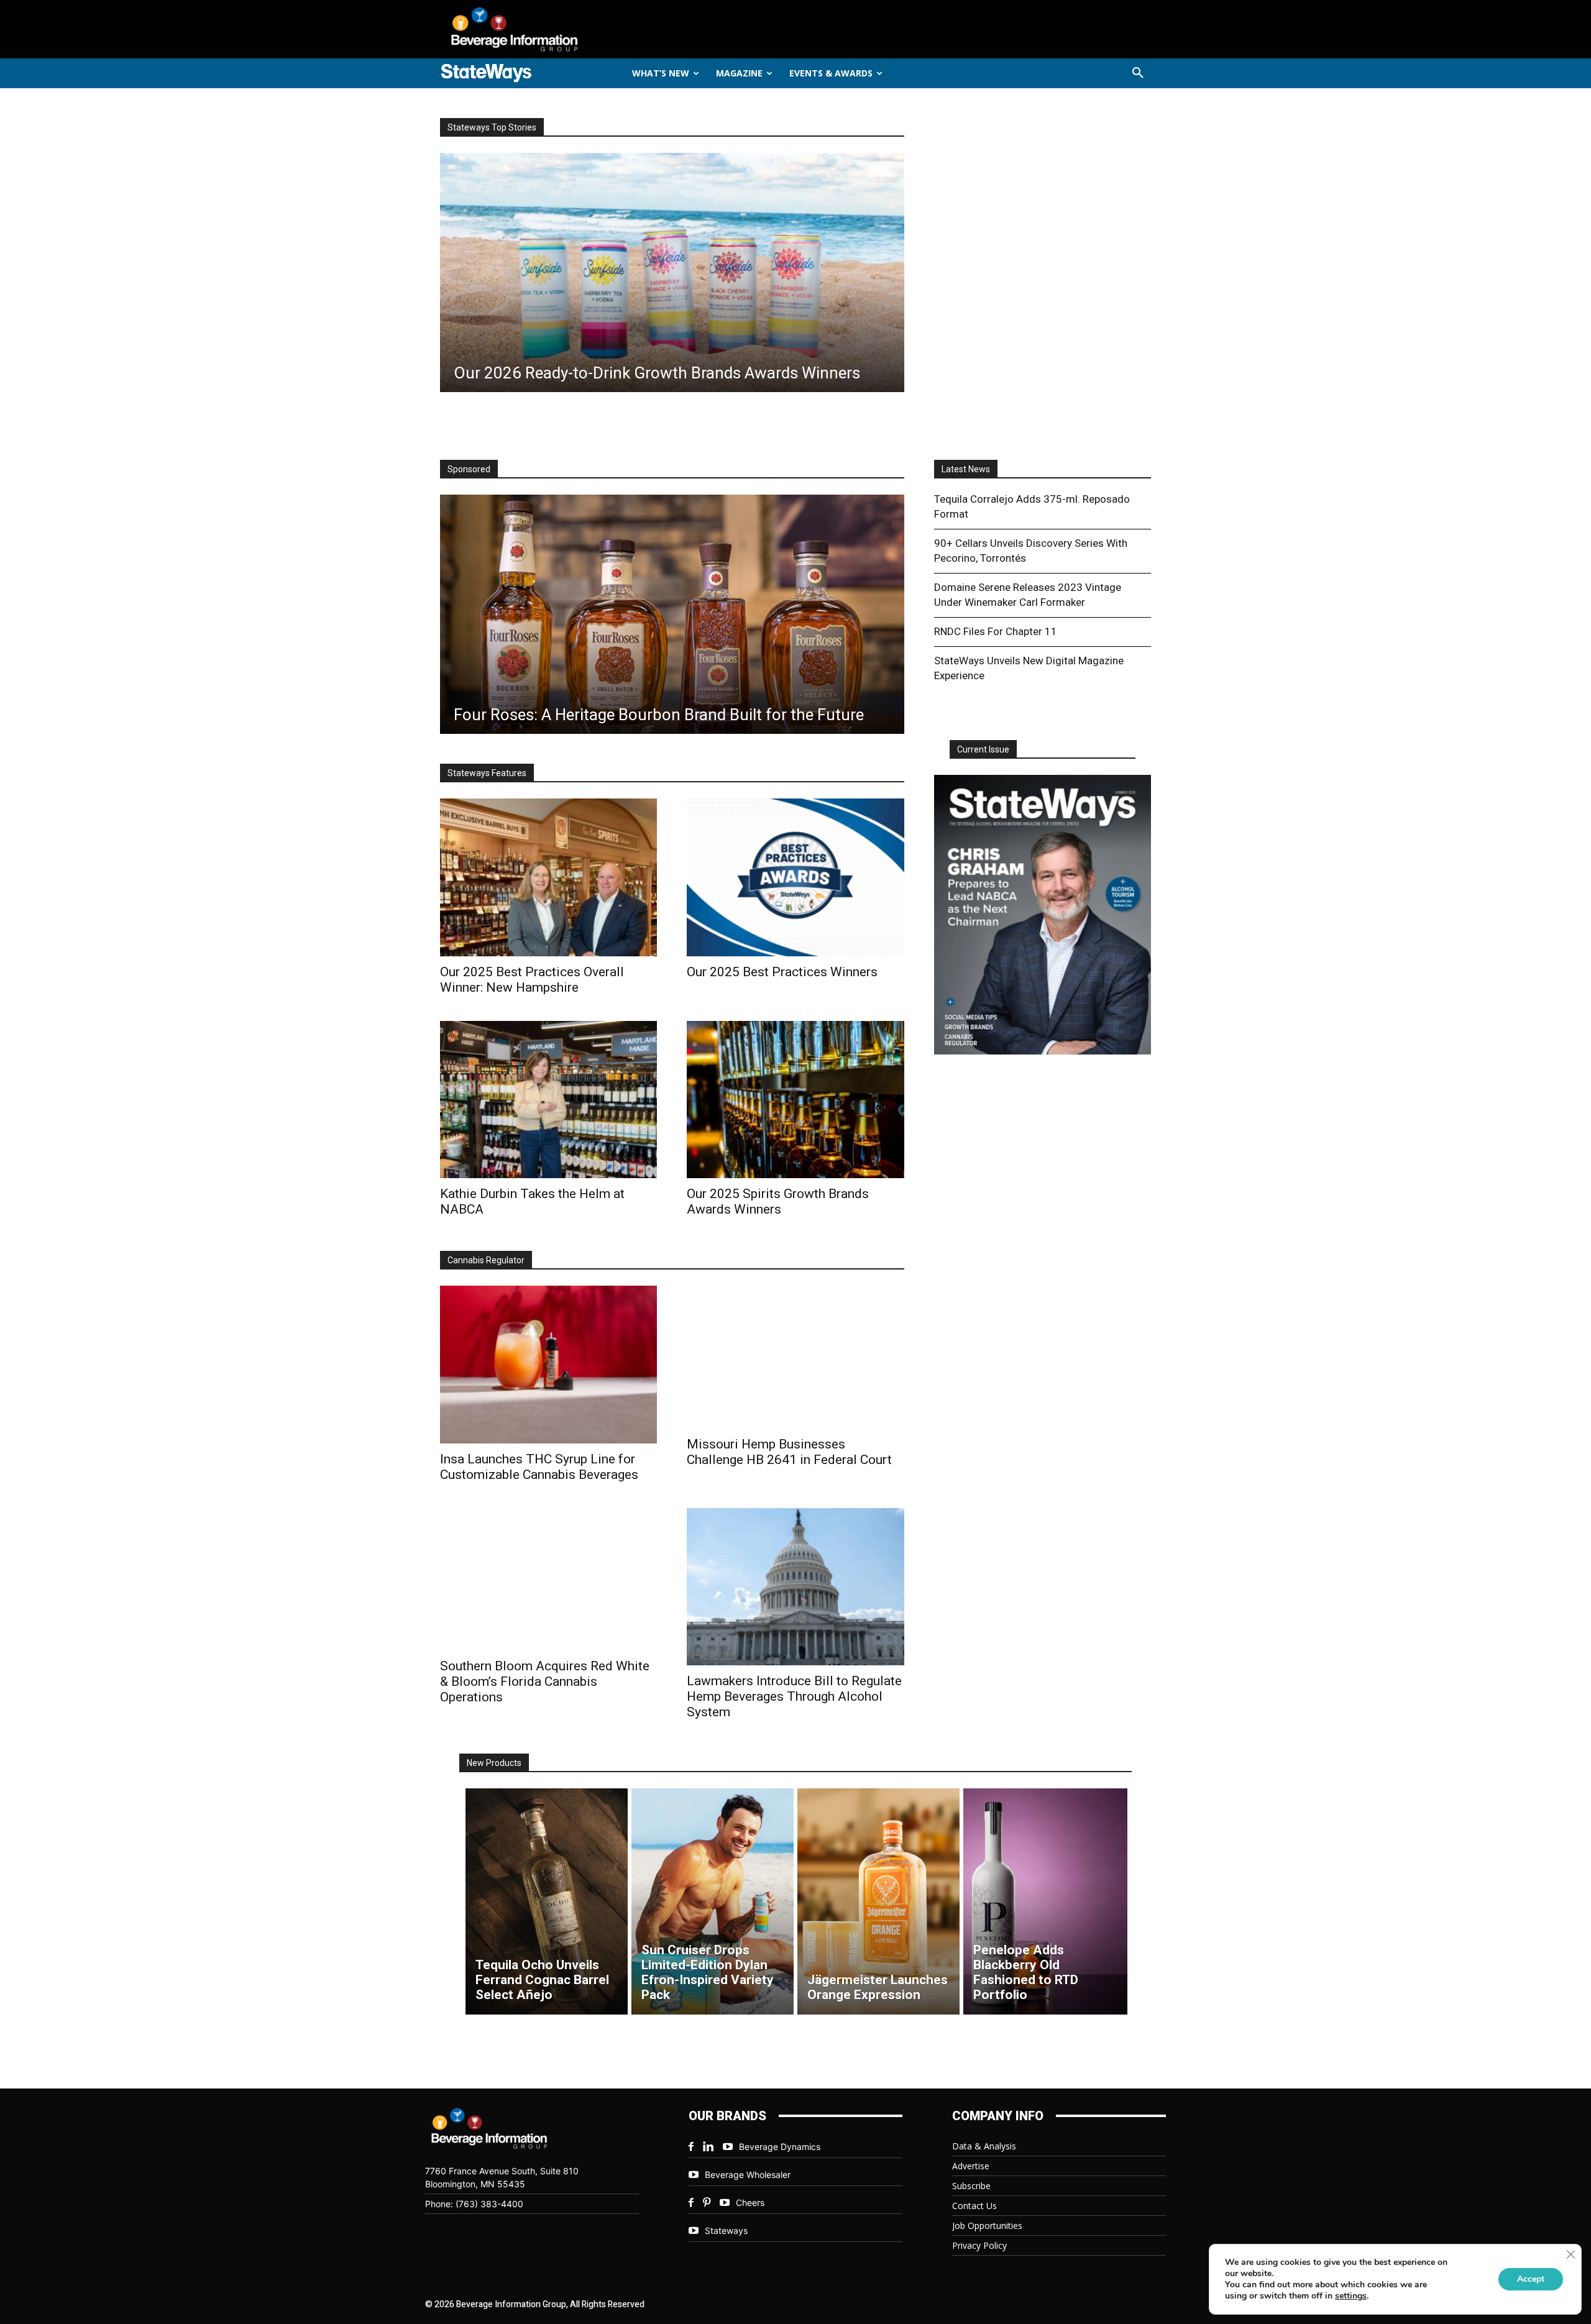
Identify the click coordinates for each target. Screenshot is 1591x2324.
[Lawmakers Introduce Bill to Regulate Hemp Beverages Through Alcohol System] (795, 1587)
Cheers (750, 2203)
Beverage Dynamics (780, 2147)
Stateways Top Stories (492, 127)
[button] (1138, 73)
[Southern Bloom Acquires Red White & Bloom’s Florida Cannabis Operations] (548, 1579)
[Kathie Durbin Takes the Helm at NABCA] (548, 1100)
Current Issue (983, 749)
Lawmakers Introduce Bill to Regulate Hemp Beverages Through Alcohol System (794, 1696)
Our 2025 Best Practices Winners (782, 972)
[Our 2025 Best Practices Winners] (795, 877)
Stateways (726, 2230)
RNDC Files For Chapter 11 (996, 631)
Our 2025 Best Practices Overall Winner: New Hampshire (532, 980)
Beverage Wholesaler (748, 2175)
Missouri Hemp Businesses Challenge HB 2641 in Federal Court (789, 1452)
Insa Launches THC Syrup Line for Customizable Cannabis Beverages (539, 1467)
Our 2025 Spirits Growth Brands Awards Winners (778, 1201)
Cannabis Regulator (486, 1260)
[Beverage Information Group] (556, 29)
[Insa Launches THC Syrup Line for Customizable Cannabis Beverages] (548, 1364)
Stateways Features (487, 773)
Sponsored (469, 469)
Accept (1531, 2279)
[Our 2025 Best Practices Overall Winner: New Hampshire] (548, 877)
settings (1351, 2296)
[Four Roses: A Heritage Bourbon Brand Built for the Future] (672, 614)
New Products (494, 1763)
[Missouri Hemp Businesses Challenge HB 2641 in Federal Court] (795, 1357)
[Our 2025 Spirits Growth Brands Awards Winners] (795, 1100)
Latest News (966, 469)
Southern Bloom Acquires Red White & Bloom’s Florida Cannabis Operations (545, 1681)
